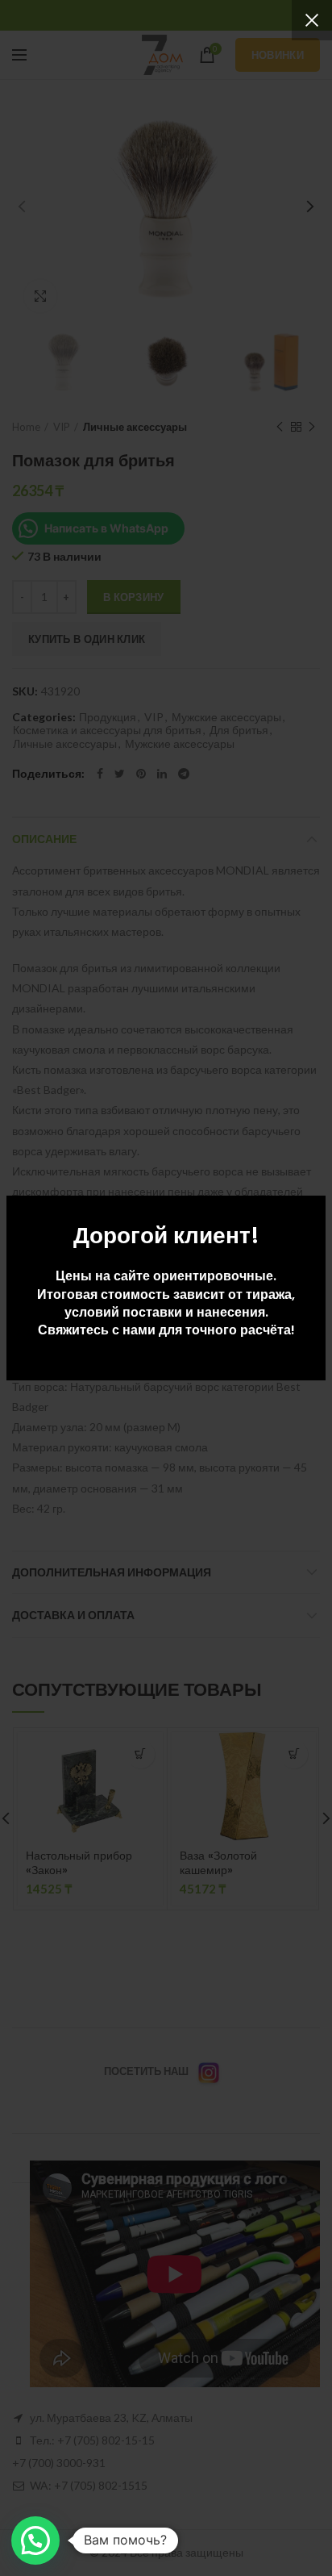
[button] (35, 2541)
